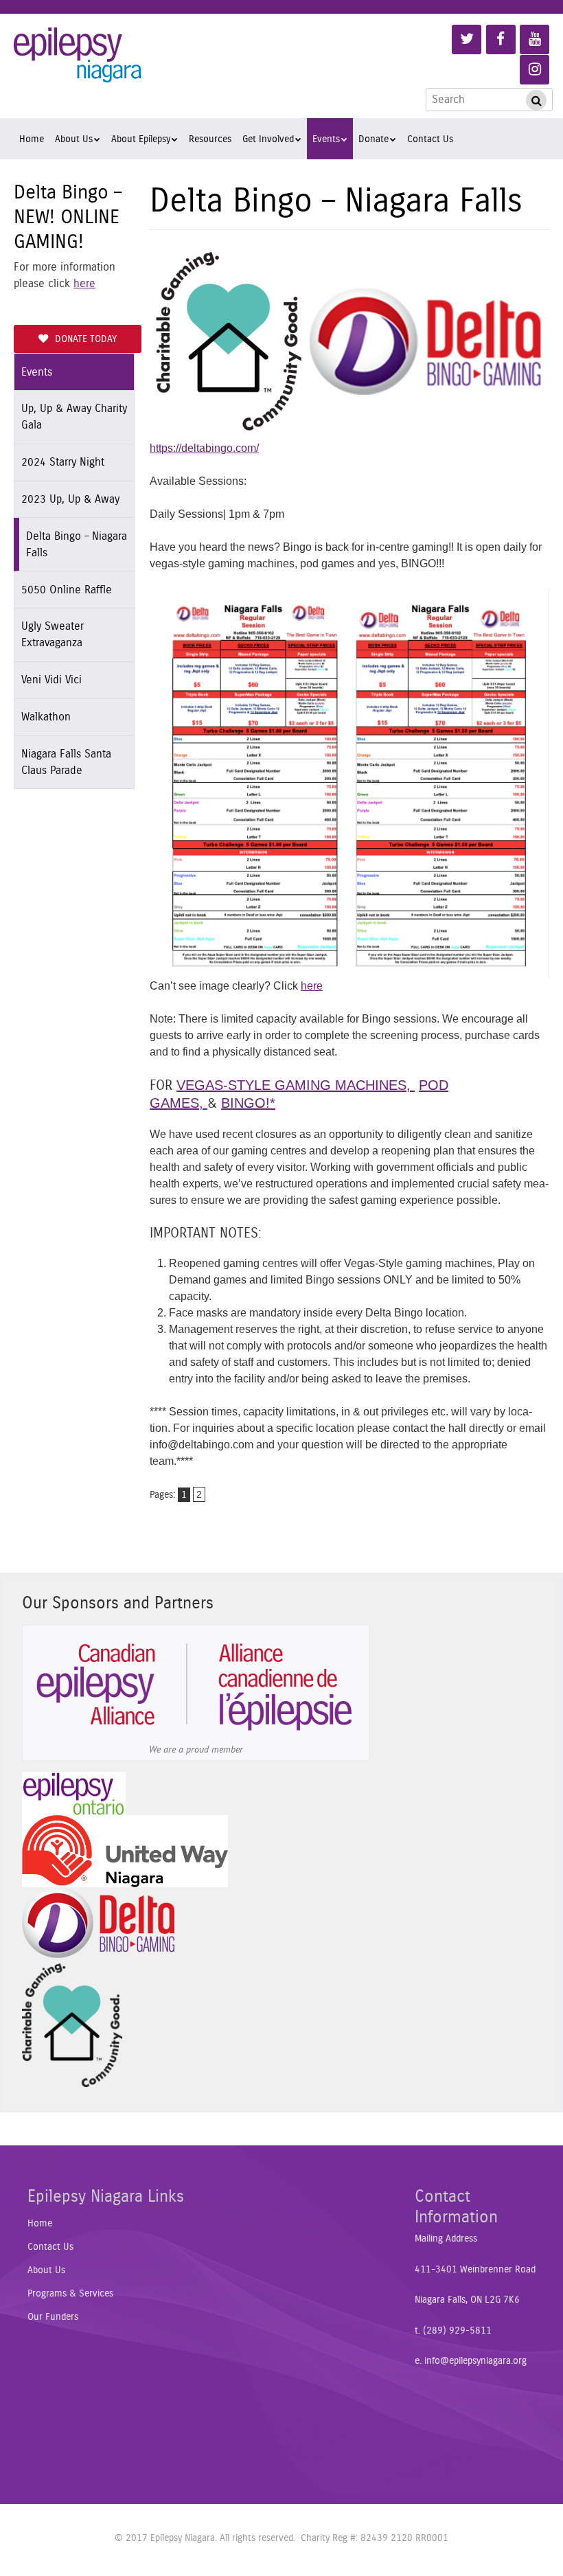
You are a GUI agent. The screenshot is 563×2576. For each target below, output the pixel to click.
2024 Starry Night (63, 462)
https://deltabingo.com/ (204, 448)
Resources (210, 139)
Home (32, 139)
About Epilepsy (141, 139)
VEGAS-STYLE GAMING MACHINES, (296, 1085)
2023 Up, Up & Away (70, 499)
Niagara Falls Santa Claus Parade (66, 762)
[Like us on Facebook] (501, 39)
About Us (74, 139)
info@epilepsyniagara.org (475, 2361)
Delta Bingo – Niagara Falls (77, 545)
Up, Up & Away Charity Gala (74, 417)
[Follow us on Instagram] (535, 70)
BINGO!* (248, 1103)
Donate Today (86, 339)
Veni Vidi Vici (51, 680)
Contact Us (430, 139)
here (84, 284)
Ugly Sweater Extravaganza (53, 635)
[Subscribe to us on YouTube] (535, 39)
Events (326, 139)
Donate (374, 139)
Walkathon (46, 717)
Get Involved (268, 139)
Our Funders (53, 2317)
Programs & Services (70, 2294)
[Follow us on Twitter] (467, 39)
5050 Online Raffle (67, 590)
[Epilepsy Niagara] (77, 65)
